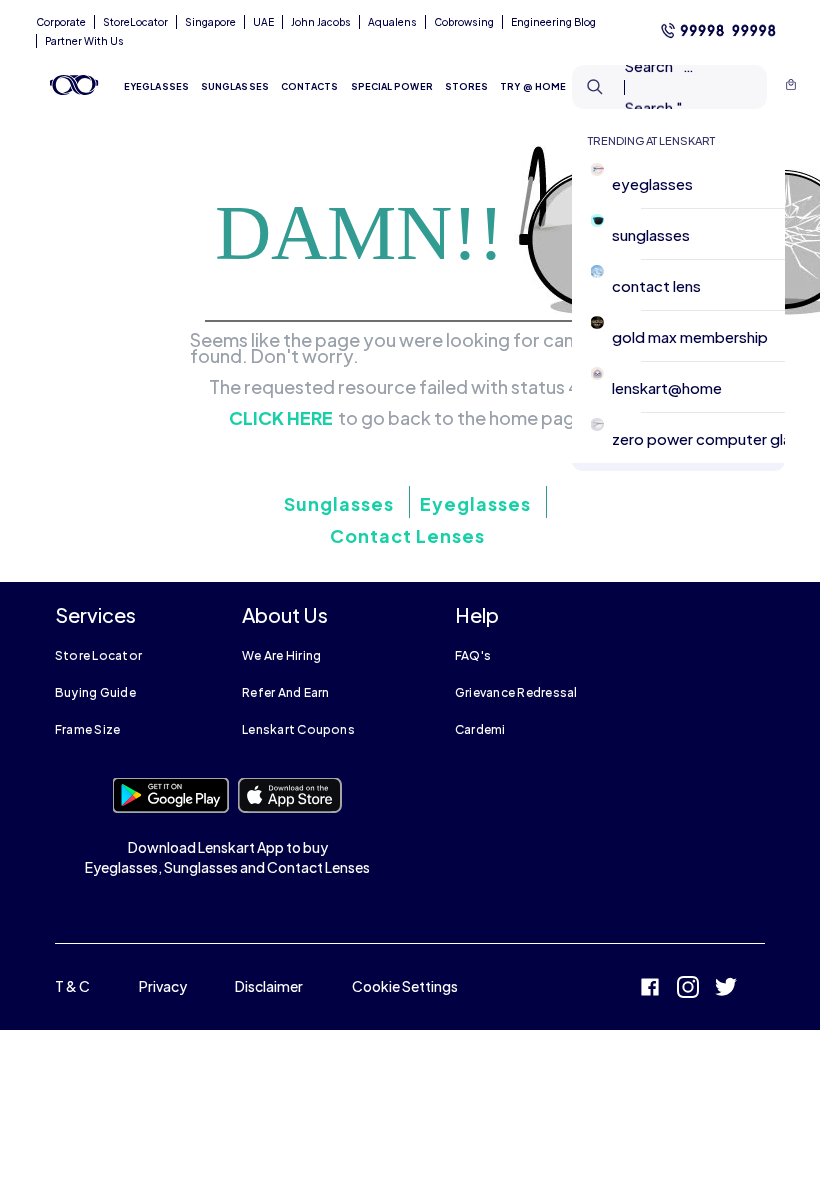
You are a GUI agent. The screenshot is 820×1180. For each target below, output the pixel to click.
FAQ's (473, 655)
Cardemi (480, 729)
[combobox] (637, 87)
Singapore (210, 22)
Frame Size (87, 729)
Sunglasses (339, 503)
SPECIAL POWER (392, 86)
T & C (72, 986)
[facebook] (650, 989)
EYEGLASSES (156, 86)
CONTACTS (310, 86)
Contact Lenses (407, 535)
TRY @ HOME (533, 86)
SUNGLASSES (235, 86)
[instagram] (688, 989)
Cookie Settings (405, 986)
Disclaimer (269, 986)
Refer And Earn (285, 692)
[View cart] (791, 87)
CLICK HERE (281, 418)
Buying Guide (95, 692)
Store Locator (98, 655)
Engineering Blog (553, 22)
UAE (263, 22)
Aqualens (392, 22)
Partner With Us (84, 41)
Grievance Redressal (516, 692)
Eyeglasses (475, 503)
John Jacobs (321, 22)
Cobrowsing (464, 22)
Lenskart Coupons (298, 729)
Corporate (61, 22)
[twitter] (726, 989)
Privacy (163, 986)
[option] (686, 183)
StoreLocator (135, 22)
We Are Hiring (281, 655)
